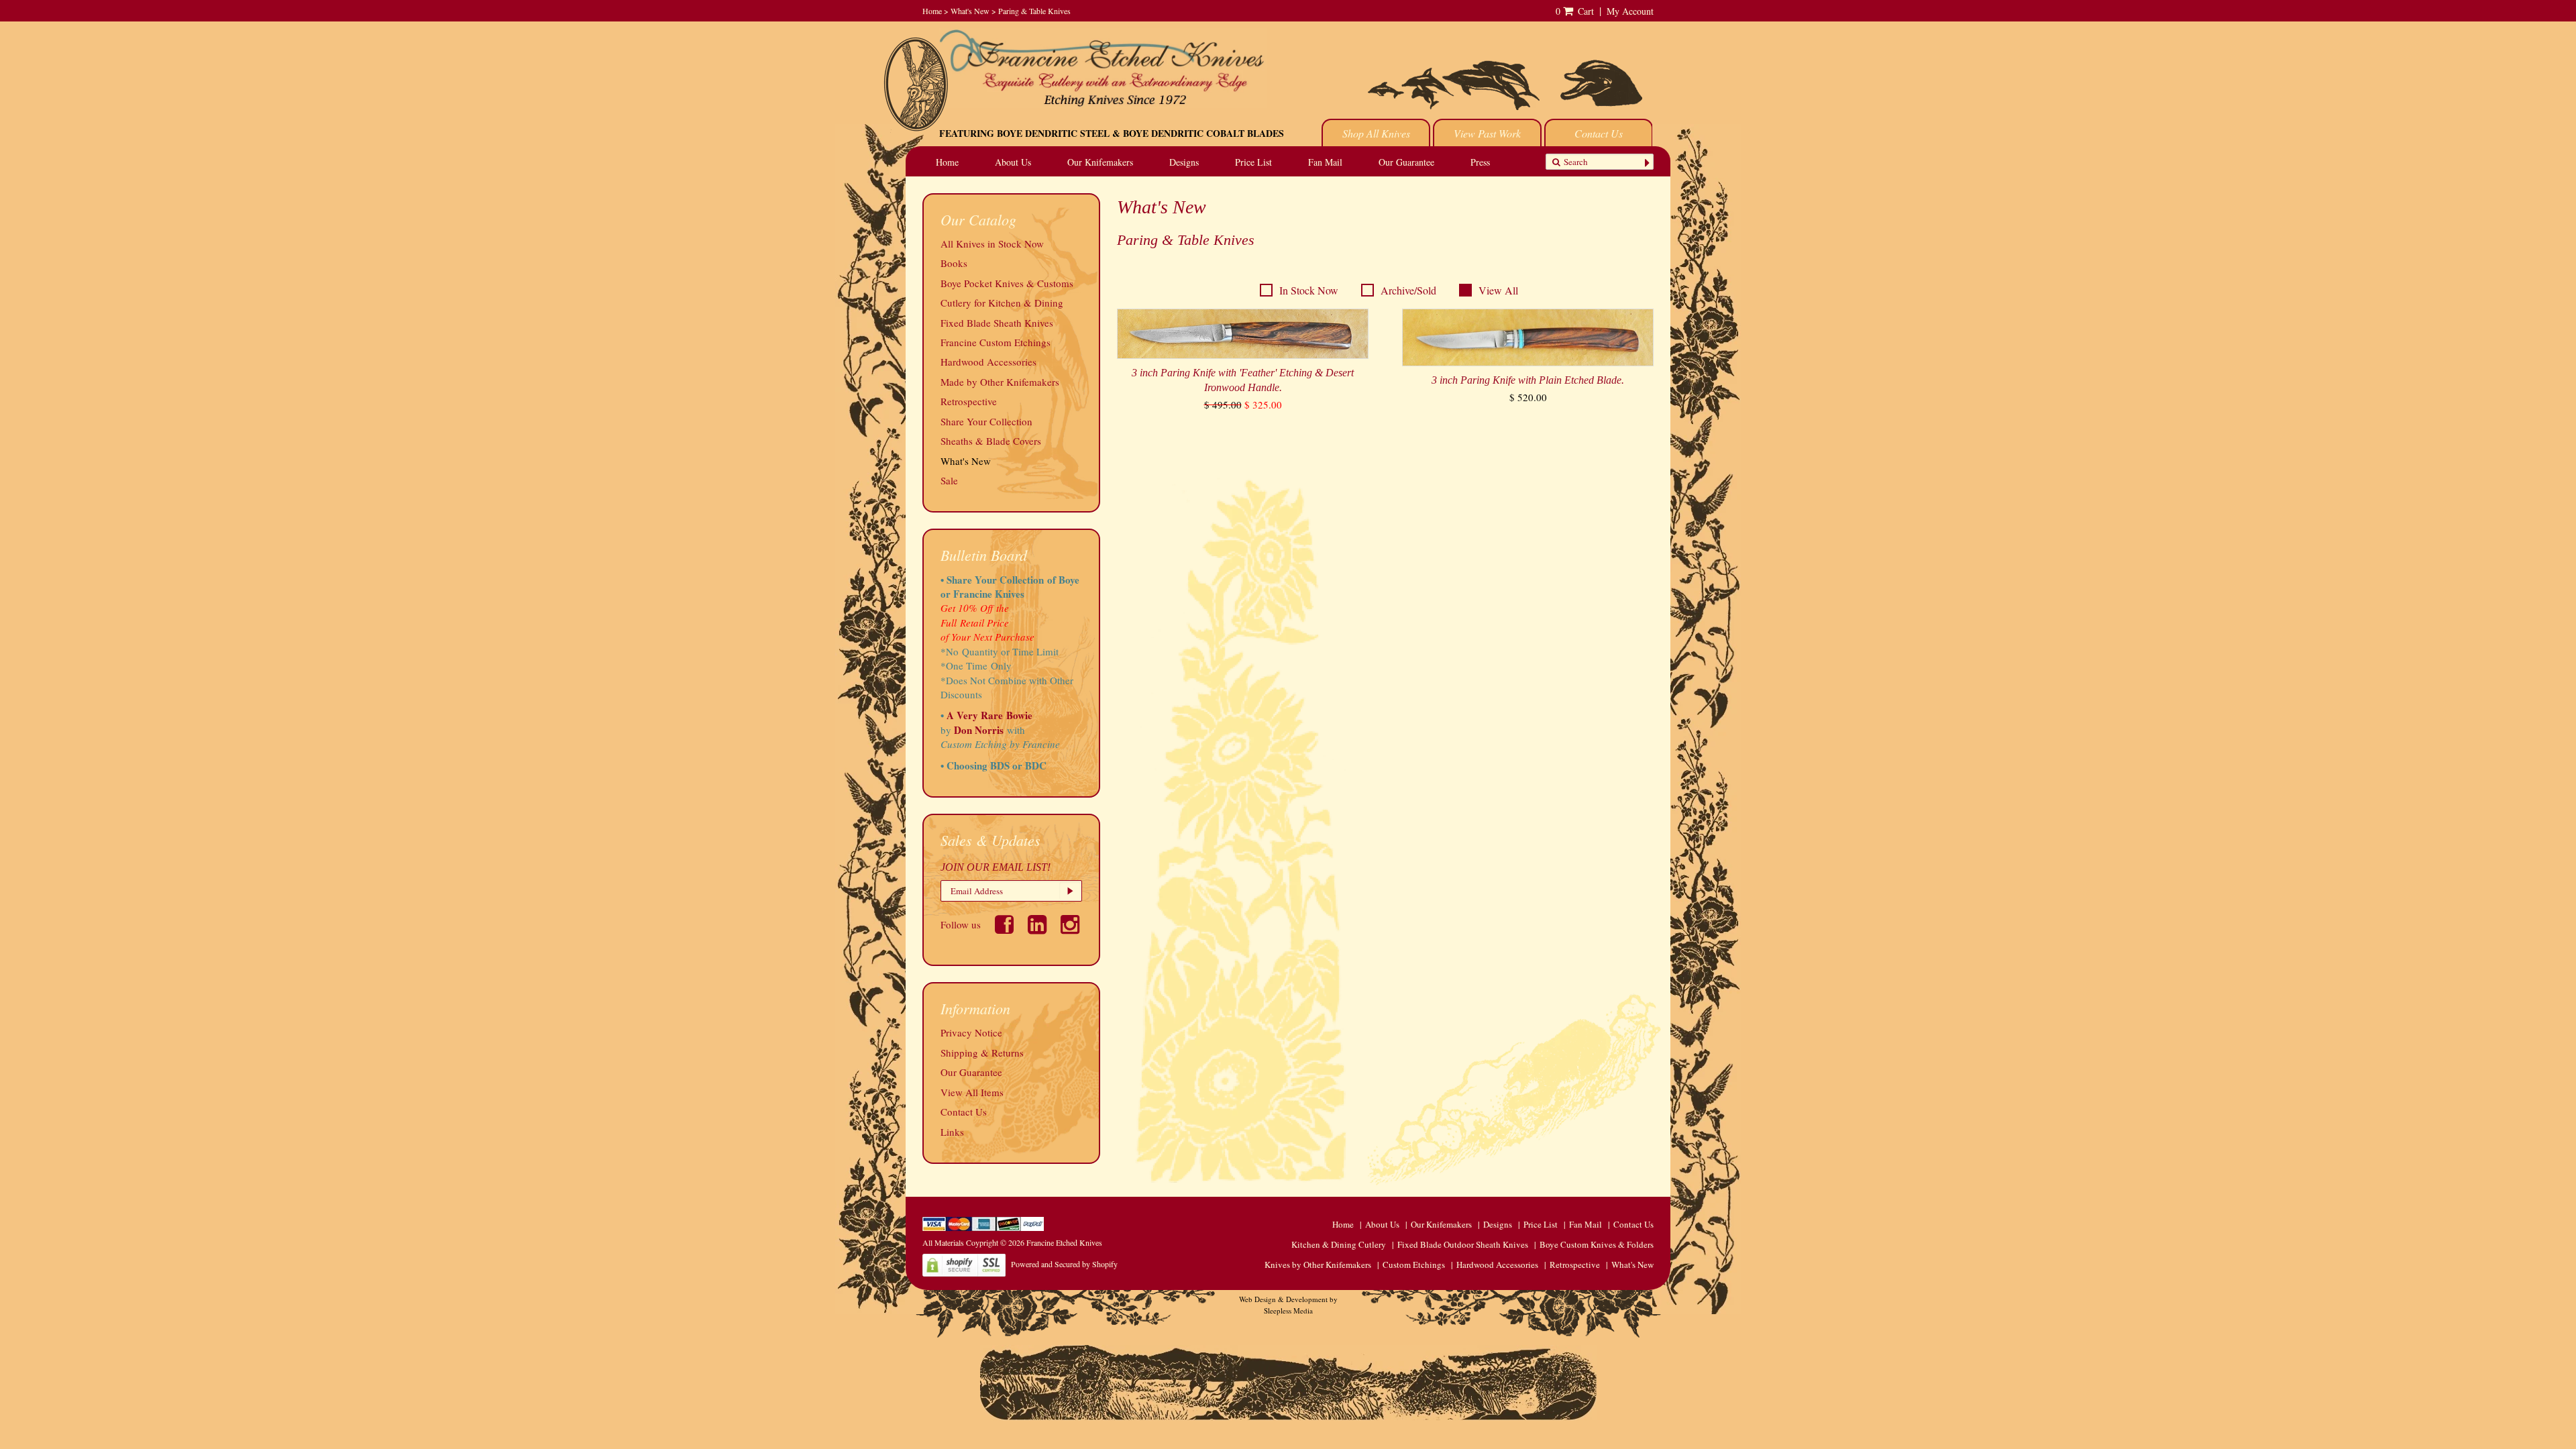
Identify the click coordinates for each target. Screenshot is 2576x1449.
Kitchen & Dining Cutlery (1339, 1244)
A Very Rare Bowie (989, 715)
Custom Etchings (1414, 1265)
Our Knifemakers (1100, 162)
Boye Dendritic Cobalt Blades (1203, 133)
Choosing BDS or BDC (997, 765)
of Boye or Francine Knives (1010, 587)
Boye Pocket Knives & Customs (1007, 283)
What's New (970, 11)
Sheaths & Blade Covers (991, 441)
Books (954, 263)
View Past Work (1487, 133)
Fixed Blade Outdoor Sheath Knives (1463, 1244)
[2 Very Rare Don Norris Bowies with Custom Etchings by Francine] (1027, 730)
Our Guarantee (1406, 162)
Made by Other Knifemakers (1000, 382)
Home (932, 11)
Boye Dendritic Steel (1053, 133)
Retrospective (969, 401)
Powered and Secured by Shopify (1064, 1264)
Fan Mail (1325, 162)
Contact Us (1599, 133)
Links (952, 1132)
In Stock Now (1309, 290)
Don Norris (977, 730)
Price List (1253, 162)
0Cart (1575, 11)
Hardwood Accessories (988, 362)
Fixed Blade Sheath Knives (997, 323)
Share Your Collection (986, 421)
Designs (1184, 162)
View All (1498, 290)
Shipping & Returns (982, 1053)
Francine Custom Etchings (996, 342)
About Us (1013, 162)
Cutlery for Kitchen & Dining (1002, 303)
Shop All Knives (1376, 133)
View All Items (972, 1092)
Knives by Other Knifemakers (1318, 1265)
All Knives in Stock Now (992, 244)
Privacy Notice (971, 1032)
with (1016, 730)
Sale (949, 480)
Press (1480, 162)
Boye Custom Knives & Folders (1597, 1244)
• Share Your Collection (992, 580)
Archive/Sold (1408, 290)
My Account (1630, 11)
